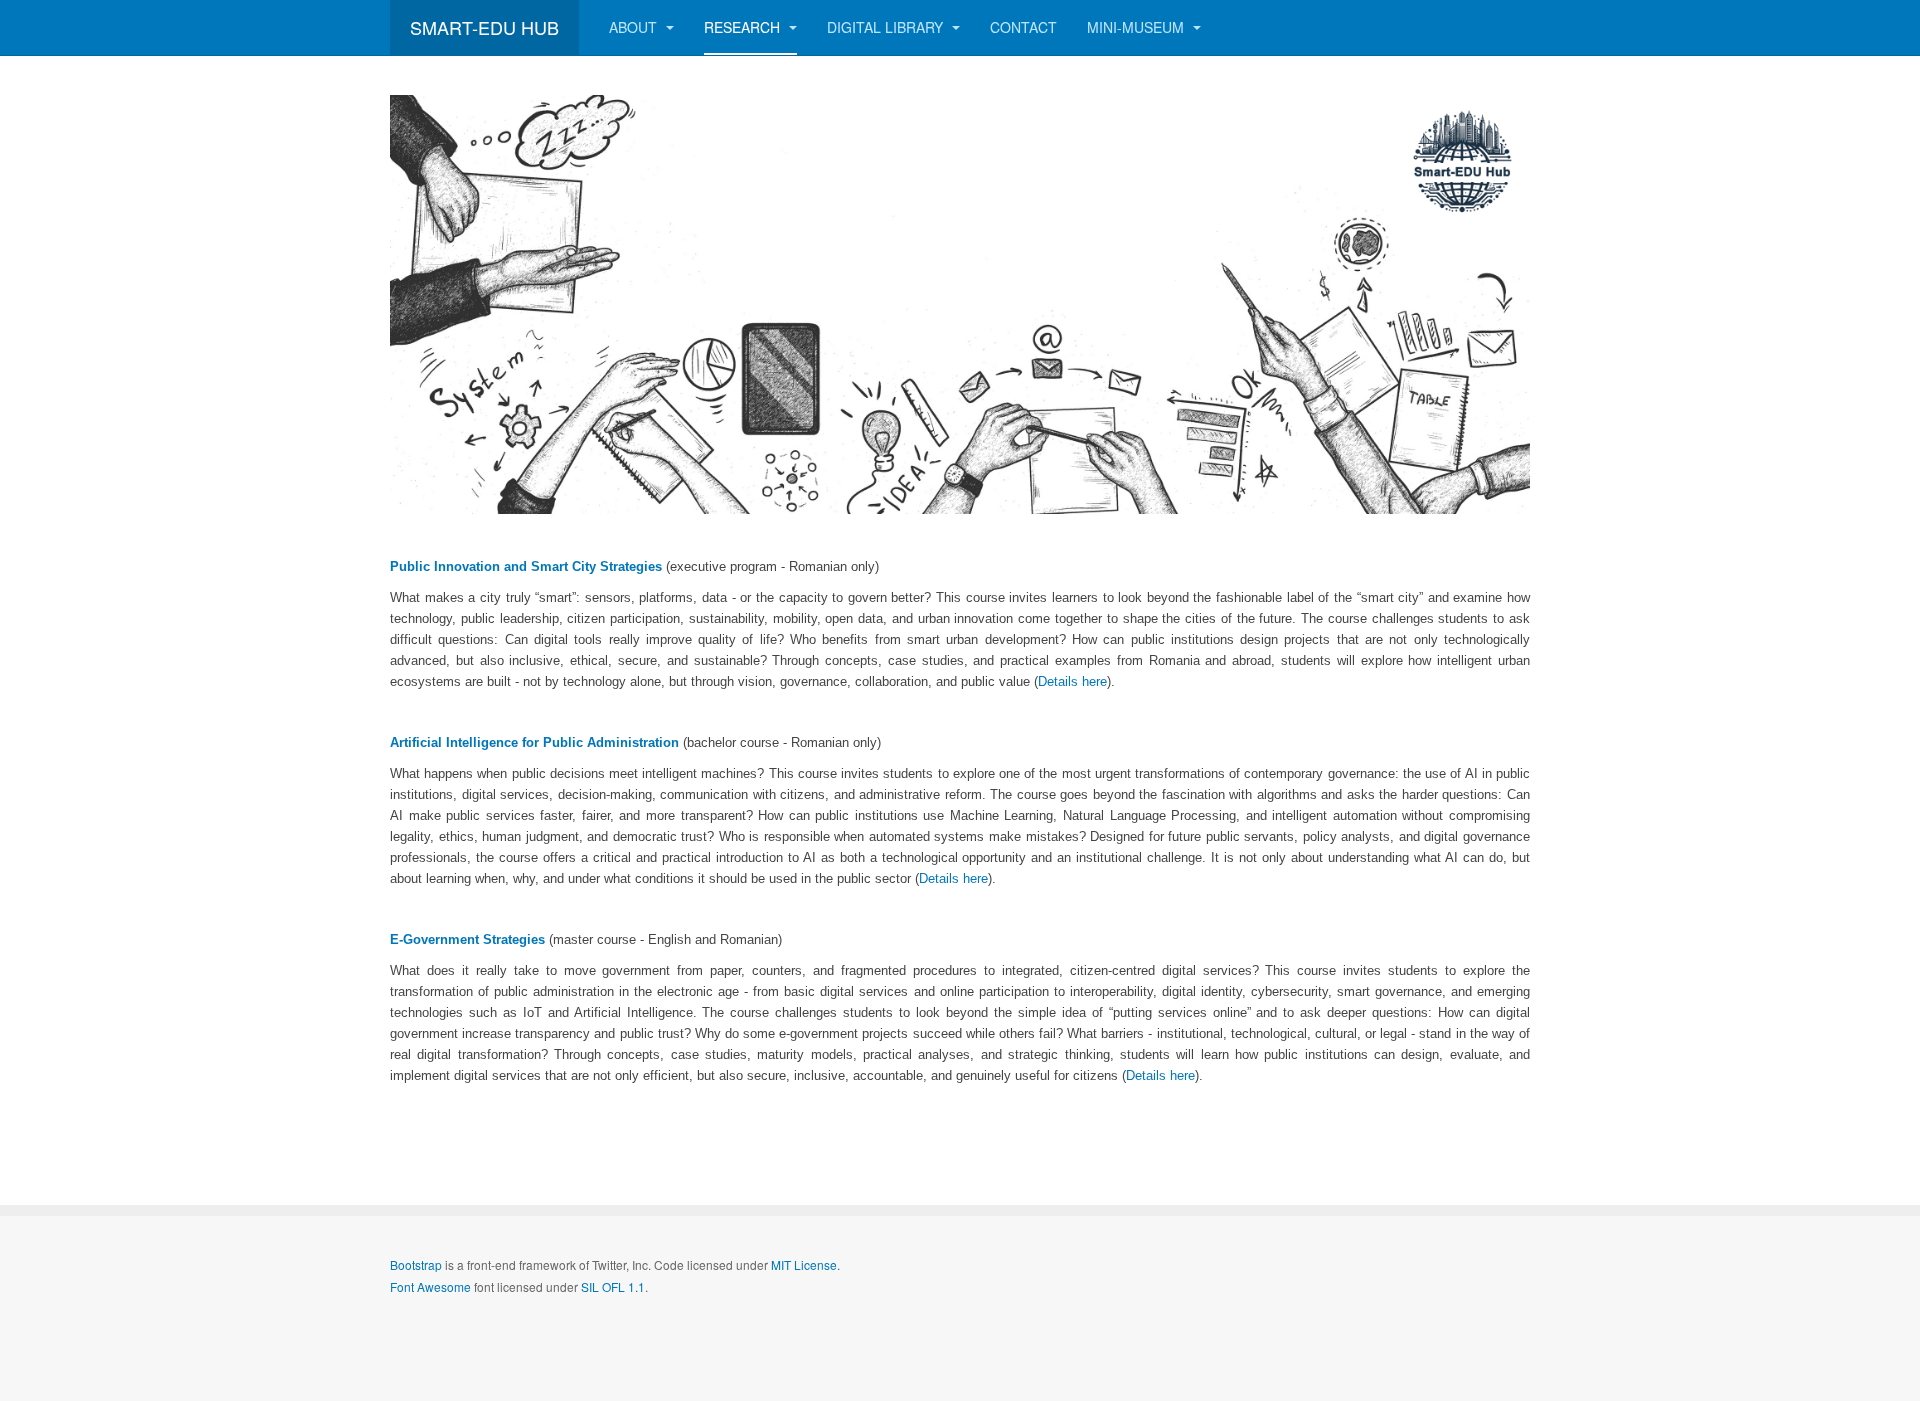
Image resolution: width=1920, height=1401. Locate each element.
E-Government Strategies (467, 939)
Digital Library (887, 27)
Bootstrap (416, 1264)
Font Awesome (430, 1286)
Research (744, 27)
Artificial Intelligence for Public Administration (534, 742)
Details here (1072, 681)
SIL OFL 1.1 (613, 1286)
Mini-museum (1137, 27)
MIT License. (805, 1264)
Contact (1023, 27)
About (635, 27)
